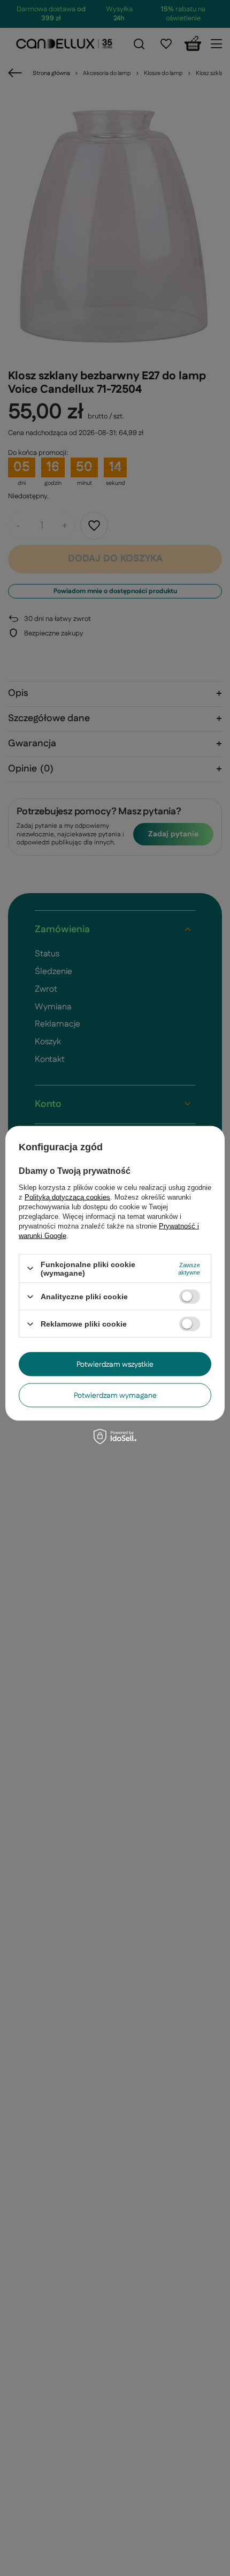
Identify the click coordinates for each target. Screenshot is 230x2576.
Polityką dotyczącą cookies (67, 1197)
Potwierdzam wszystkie (115, 1364)
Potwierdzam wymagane (115, 1395)
